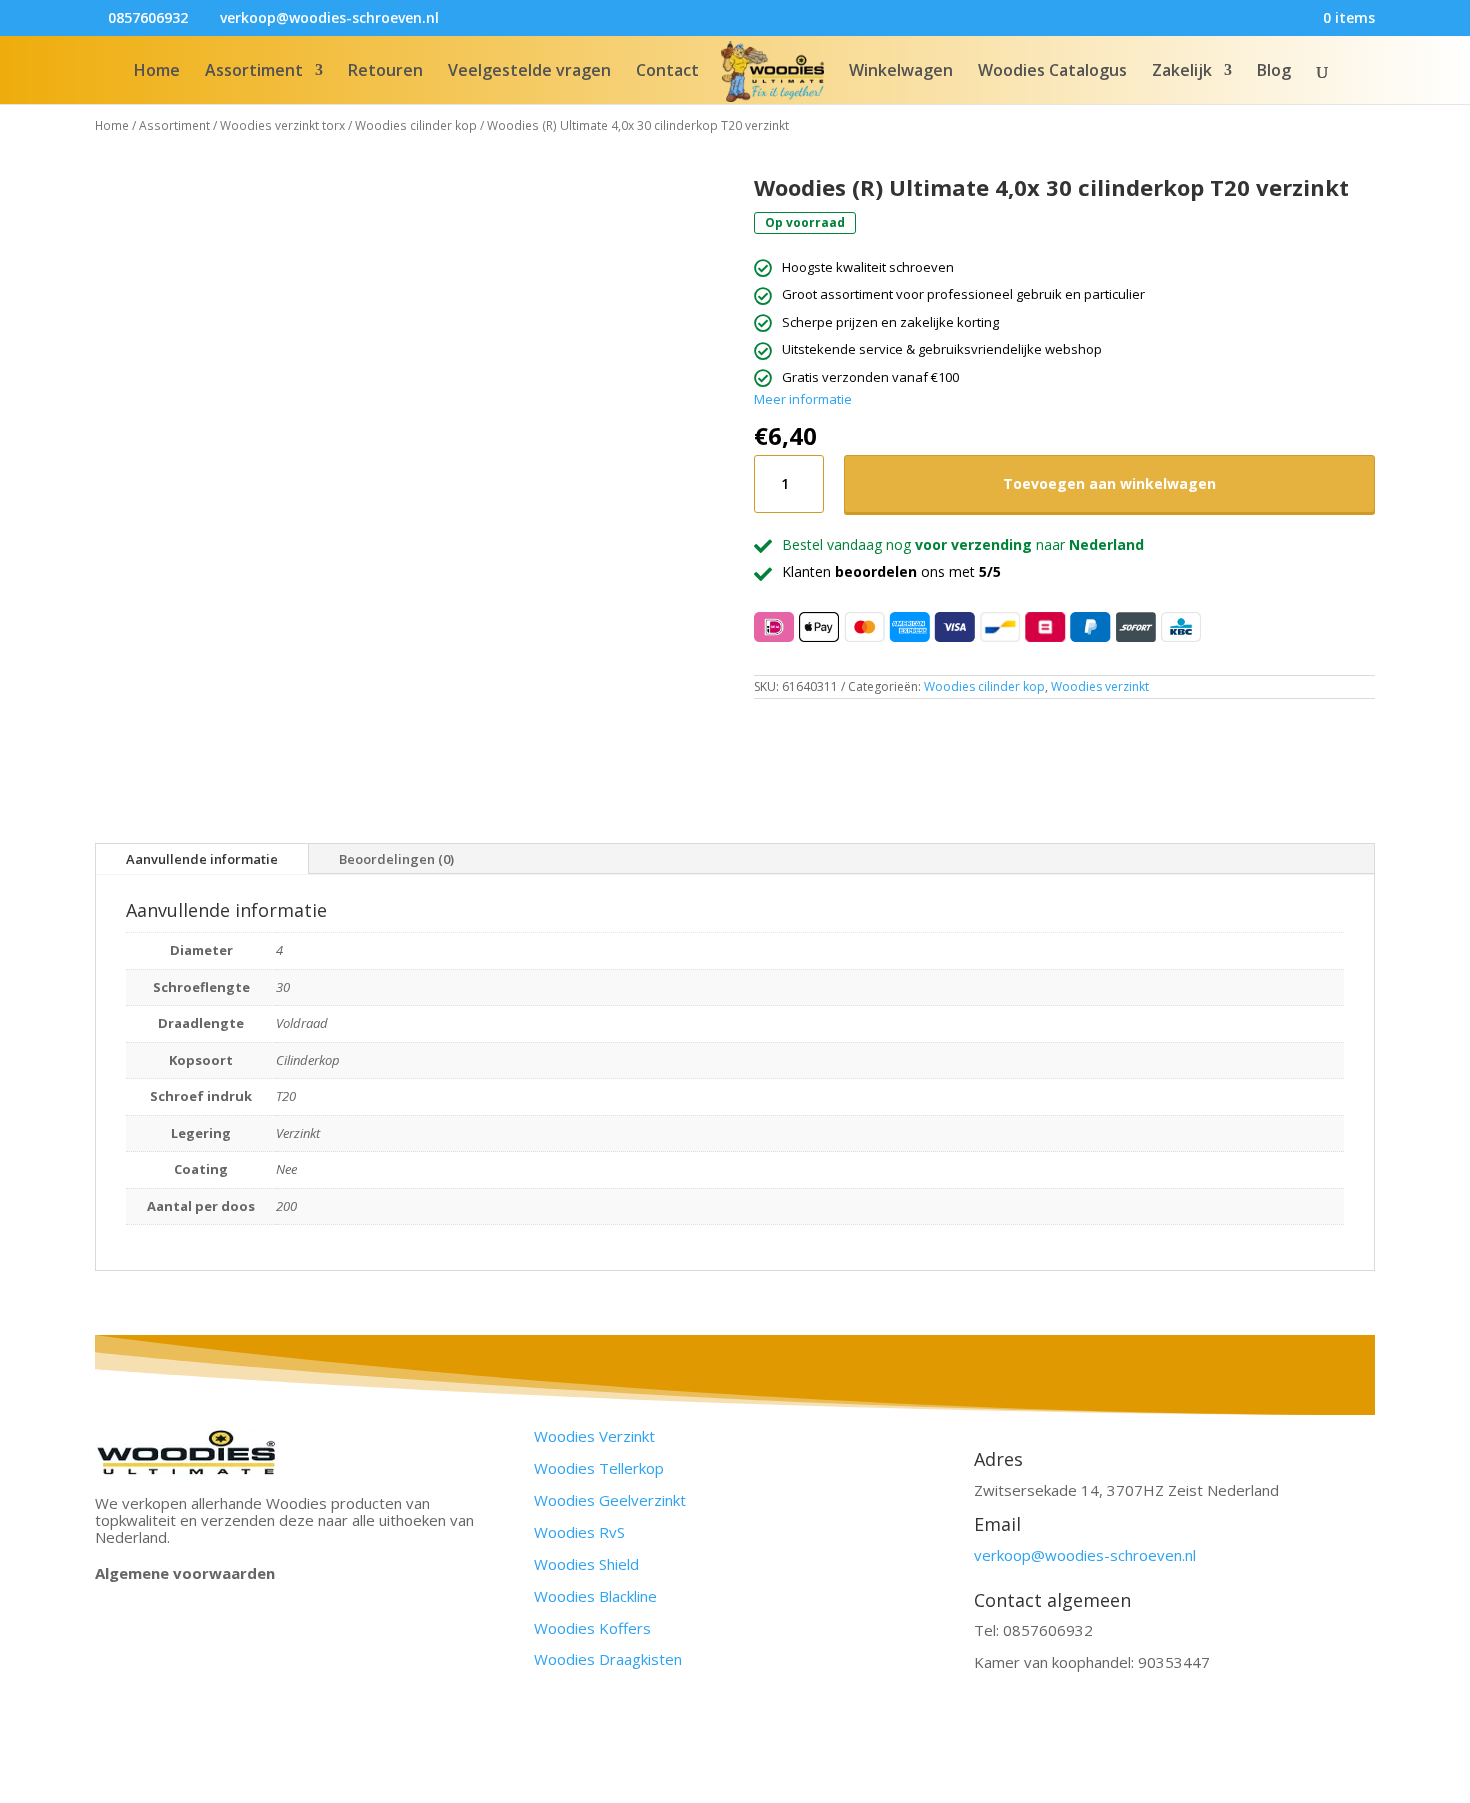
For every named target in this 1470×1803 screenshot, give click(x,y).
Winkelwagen (901, 72)
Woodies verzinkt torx (282, 125)
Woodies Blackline (595, 1596)
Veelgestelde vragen (529, 72)
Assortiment (254, 72)
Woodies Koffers (592, 1628)
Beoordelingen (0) (396, 859)
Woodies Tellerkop (599, 1468)
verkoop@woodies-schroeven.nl (1085, 1555)
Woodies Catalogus (1052, 72)
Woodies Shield (586, 1564)
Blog (1274, 72)
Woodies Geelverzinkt (610, 1500)
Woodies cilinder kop (416, 125)
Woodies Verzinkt (594, 1436)
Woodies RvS (579, 1532)
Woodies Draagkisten (608, 1659)
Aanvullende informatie (202, 859)
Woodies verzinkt (1100, 686)
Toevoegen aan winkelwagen (1109, 483)
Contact (667, 72)
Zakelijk (1182, 72)
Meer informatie (803, 399)
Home (157, 72)
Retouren (385, 72)
